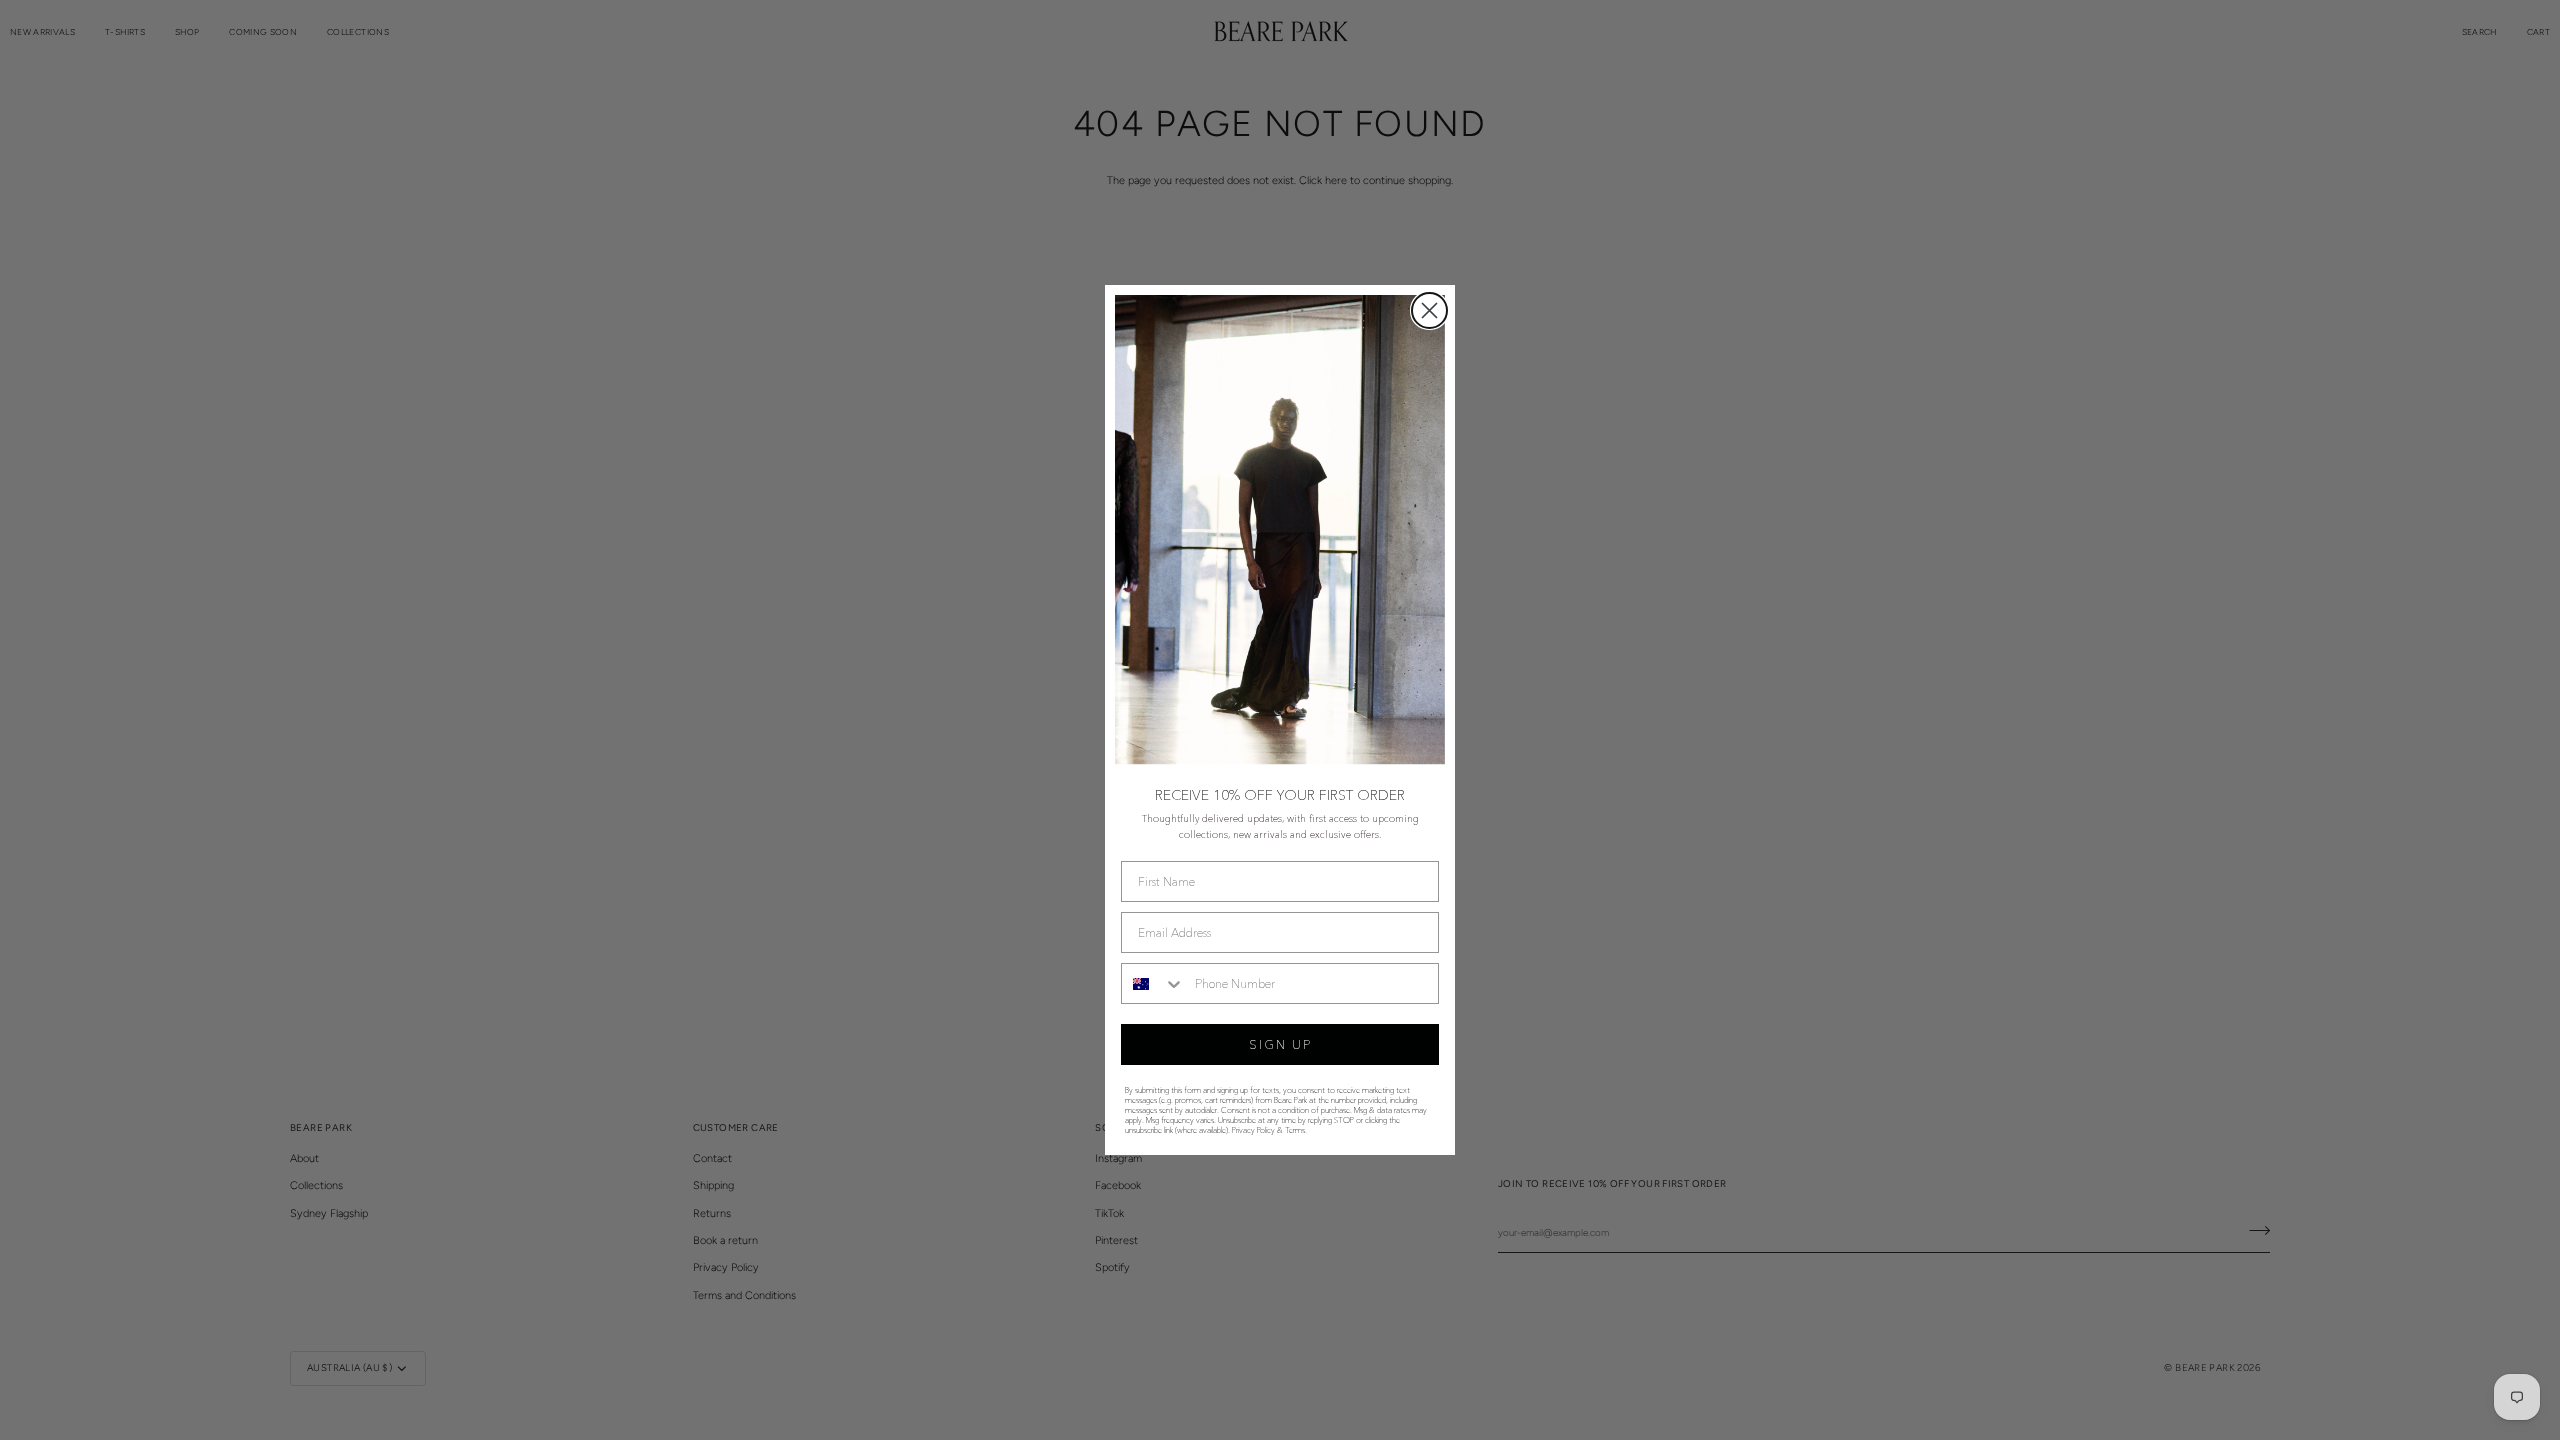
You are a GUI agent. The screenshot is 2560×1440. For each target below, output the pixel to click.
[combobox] (1153, 983)
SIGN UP (1280, 1044)
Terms (1295, 1130)
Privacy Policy (1253, 1130)
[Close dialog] (1429, 310)
